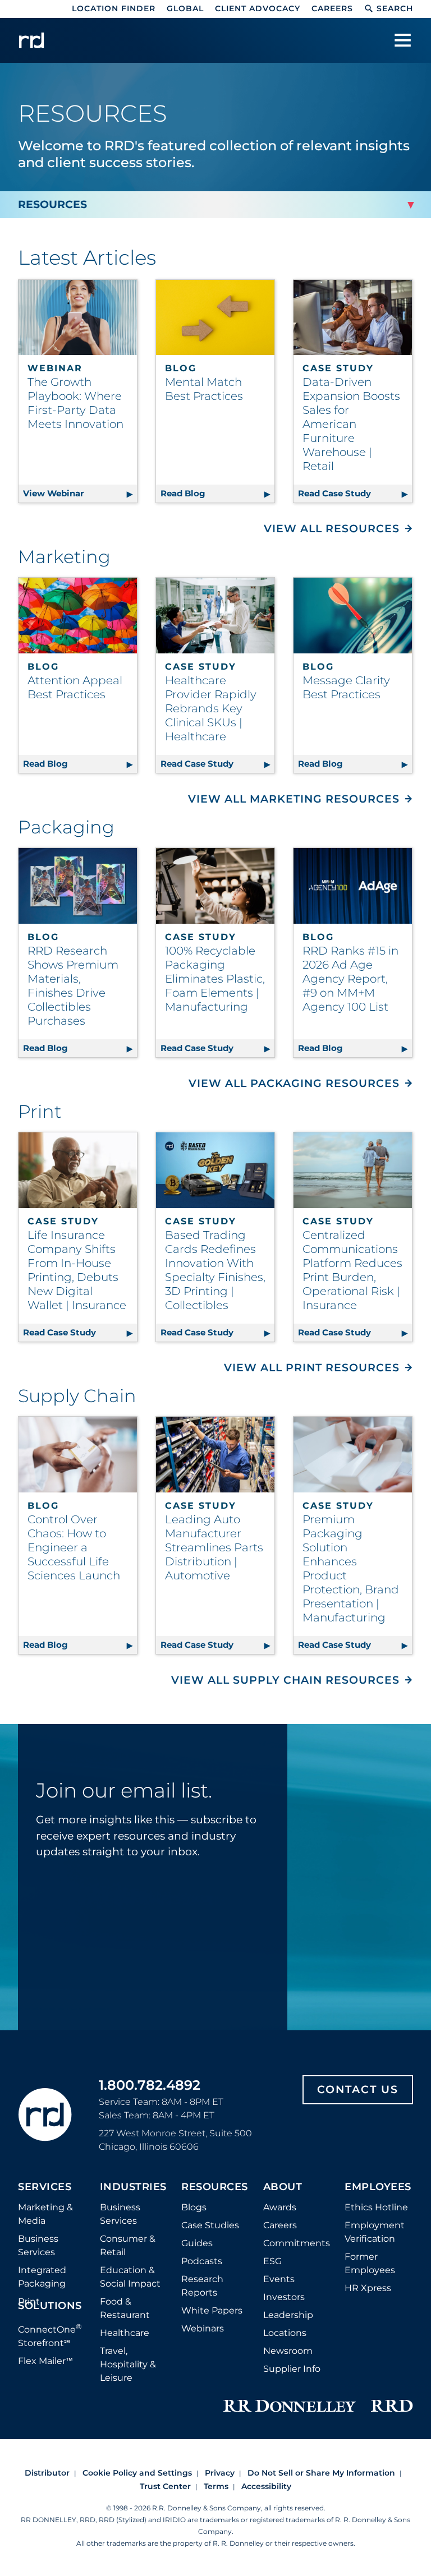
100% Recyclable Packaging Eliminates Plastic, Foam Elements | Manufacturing (215, 979)
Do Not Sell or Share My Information (321, 2473)
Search (395, 8)
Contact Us (358, 2089)
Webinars (203, 2328)
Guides (197, 2243)
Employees (378, 2187)
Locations (285, 2333)
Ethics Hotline (376, 2207)
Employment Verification (375, 2232)
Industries (133, 2187)
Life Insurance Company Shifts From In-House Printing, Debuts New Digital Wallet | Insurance (77, 1270)
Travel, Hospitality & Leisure (128, 2364)
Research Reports (202, 2286)
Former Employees (370, 2263)
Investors (284, 2297)
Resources (215, 2187)
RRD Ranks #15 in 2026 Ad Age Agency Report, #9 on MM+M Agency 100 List (350, 979)
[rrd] (31, 40)
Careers (332, 8)
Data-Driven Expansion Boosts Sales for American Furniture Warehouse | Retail (351, 424)
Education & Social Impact (130, 2277)
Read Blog (217, 493)
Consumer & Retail (128, 2245)
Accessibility (266, 2486)
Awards (280, 2207)
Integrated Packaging (42, 2277)
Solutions (50, 2306)
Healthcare (125, 2333)
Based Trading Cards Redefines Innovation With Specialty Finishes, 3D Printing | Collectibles (215, 1270)
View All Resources (332, 529)
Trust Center (165, 2486)
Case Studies (210, 2225)
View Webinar (80, 493)
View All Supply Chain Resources (285, 1680)
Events (279, 2279)
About (283, 2187)
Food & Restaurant (125, 2308)
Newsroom (288, 2351)
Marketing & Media (45, 2214)
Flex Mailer (45, 2361)
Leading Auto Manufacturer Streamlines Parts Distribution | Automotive (214, 1547)
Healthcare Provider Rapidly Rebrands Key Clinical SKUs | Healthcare (211, 708)
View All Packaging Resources (294, 1083)
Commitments (297, 2243)
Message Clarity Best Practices (346, 687)
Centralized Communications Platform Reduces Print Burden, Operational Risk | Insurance (352, 1270)
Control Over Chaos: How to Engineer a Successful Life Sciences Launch (74, 1547)
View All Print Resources (312, 1368)
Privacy (220, 2473)
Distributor (47, 2473)
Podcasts (202, 2261)
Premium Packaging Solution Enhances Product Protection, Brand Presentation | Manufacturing (351, 1568)
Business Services (38, 2245)
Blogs (194, 2207)
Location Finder (114, 8)
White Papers (212, 2310)
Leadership (288, 2315)
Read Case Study (355, 493)
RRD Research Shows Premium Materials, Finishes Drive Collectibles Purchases (73, 986)
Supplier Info (292, 2369)
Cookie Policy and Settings (137, 2473)
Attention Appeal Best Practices (75, 687)
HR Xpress (368, 2288)
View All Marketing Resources (294, 799)
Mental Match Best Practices (204, 389)
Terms (216, 2486)
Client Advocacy (258, 8)
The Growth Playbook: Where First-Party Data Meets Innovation (75, 403)
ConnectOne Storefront (50, 2335)
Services (45, 2187)
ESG (272, 2261)
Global (185, 8)
